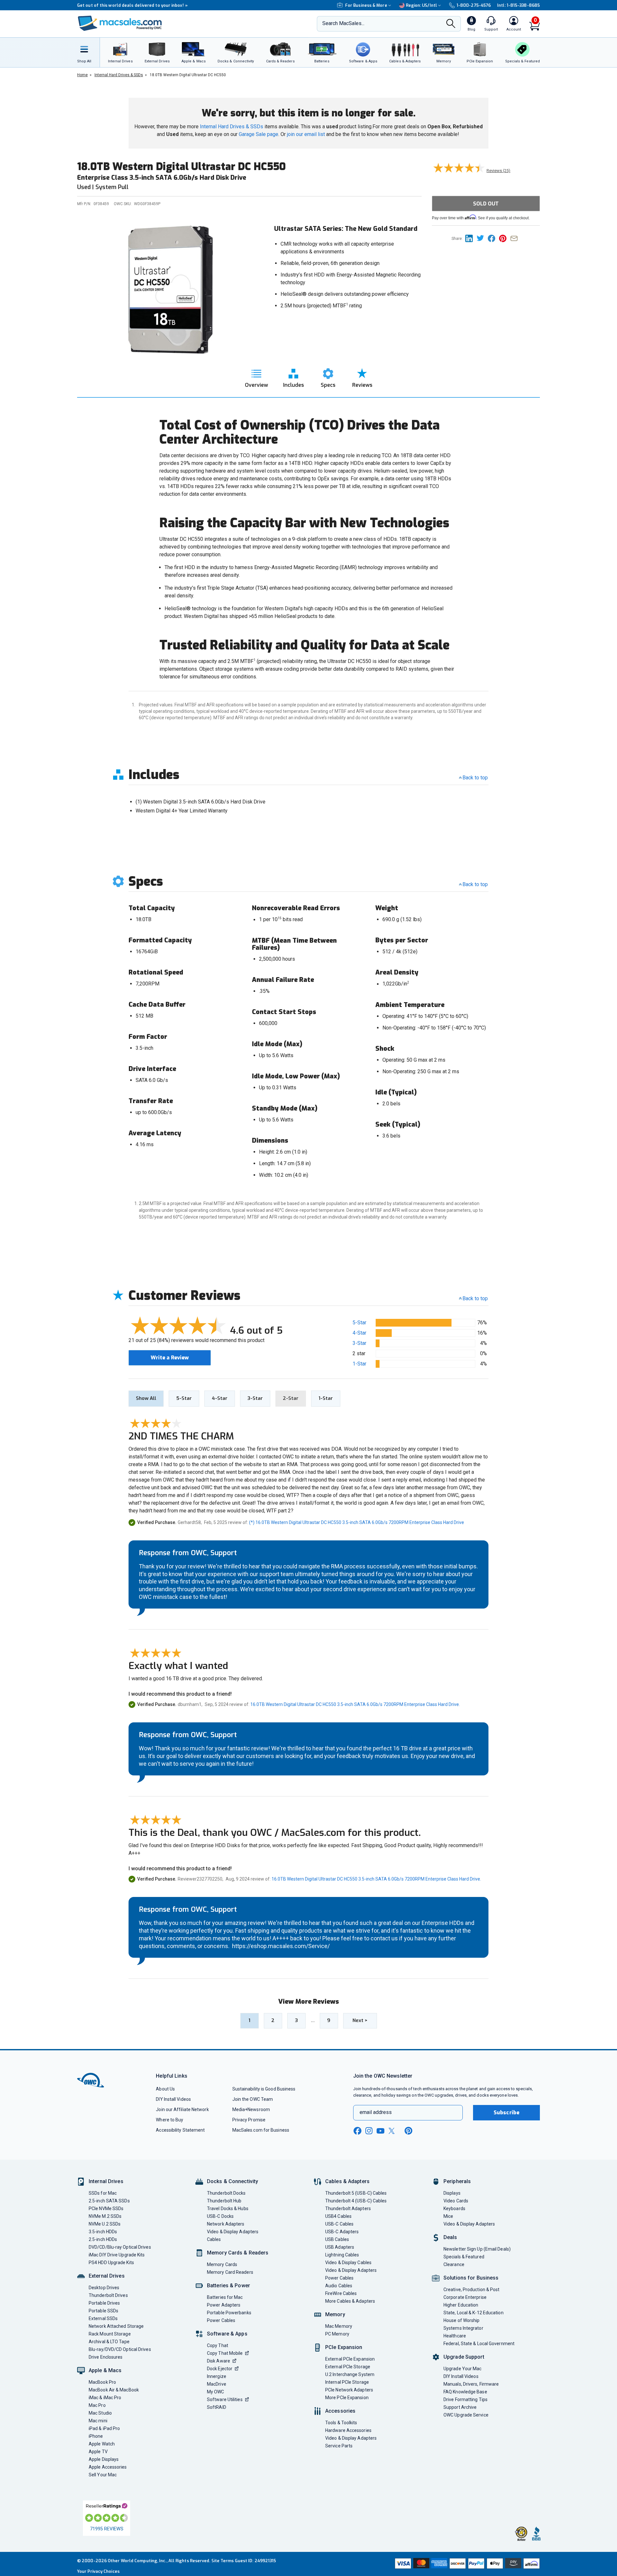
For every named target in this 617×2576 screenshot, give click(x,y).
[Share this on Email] (515, 238)
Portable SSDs (103, 2311)
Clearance (454, 2264)
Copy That (218, 2345)
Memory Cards (222, 2264)
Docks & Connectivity (232, 2181)
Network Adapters (226, 2224)
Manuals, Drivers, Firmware (471, 2384)
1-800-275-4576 (474, 5)
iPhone (96, 2436)
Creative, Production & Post (471, 2290)
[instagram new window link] (369, 2131)
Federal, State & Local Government (479, 2344)
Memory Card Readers (230, 2272)
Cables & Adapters (347, 2181)
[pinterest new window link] (408, 2131)
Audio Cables (339, 2286)
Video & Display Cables (348, 2263)
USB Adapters (340, 2247)
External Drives (107, 2276)
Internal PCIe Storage (347, 2382)
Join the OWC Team (253, 2099)
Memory (335, 2314)
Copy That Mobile (225, 2353)
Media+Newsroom (251, 2109)
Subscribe (506, 2113)
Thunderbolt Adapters (348, 2209)
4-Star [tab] (220, 1398)
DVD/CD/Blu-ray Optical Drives (120, 2247)
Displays (452, 2193)
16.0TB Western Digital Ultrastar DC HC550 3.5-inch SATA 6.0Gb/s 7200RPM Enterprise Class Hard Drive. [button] (355, 1704)
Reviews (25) (498, 171)
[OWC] (120, 24)
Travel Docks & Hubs (228, 2209)
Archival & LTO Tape (109, 2342)
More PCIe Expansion (347, 2398)
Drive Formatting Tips (465, 2399)
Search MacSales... (343, 23)
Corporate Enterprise (465, 2297)
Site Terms (223, 2561)
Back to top (475, 778)
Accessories (340, 2411)
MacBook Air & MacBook (114, 2390)
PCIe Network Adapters (349, 2390)
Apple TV (98, 2452)
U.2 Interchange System (350, 2374)
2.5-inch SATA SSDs (109, 2201)
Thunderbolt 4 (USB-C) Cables (356, 2201)
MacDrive (217, 2384)
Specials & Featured (464, 2257)
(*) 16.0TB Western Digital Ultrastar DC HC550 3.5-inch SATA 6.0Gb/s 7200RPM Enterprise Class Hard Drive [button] (357, 1522)
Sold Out (486, 204)
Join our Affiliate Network (182, 2109)
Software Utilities (225, 2399)
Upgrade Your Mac (462, 2369)
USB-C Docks (220, 2216)
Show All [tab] (146, 1398)
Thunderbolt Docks (226, 2193)
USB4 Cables (338, 2216)
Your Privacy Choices (98, 2571)
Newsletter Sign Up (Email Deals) (477, 2249)
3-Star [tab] (255, 1398)
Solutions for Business (471, 2278)
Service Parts (339, 2446)
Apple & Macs (105, 2370)
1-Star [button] (359, 1364)
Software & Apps (227, 2334)
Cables (214, 2239)
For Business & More (366, 5)
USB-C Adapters (342, 2232)
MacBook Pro (102, 2382)
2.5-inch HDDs (103, 2239)
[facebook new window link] (357, 2131)
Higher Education (461, 2305)
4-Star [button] (359, 1333)
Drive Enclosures (106, 2357)
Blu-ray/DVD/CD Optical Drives (120, 2349)
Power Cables (221, 2320)
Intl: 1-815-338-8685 (519, 5)
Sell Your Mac (103, 2475)
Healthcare (455, 2336)
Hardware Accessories (348, 2430)
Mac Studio (100, 2413)
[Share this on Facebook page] (493, 238)
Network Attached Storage (116, 2326)
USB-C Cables (339, 2224)
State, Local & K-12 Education (474, 2313)
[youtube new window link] (380, 2131)
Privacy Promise (249, 2120)
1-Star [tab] (326, 1398)
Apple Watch (102, 2444)
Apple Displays (104, 2459)
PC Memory (337, 2334)
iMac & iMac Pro (105, 2398)
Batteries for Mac (225, 2297)
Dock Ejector (220, 2369)
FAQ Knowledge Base (465, 2392)
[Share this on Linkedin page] (471, 238)
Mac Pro (97, 2405)
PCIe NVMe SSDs (106, 2209)
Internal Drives (106, 2181)
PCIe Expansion (344, 2347)
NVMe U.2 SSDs (105, 2224)
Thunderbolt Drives (108, 2295)
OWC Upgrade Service (466, 2415)
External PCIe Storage (348, 2367)
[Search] (451, 24)
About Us (165, 2089)
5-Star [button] (359, 1323)
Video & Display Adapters (233, 2232)
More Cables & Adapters (350, 2301)
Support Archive (460, 2407)
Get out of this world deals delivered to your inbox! (132, 5)
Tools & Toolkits (341, 2423)
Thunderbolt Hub (224, 2201)
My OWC (216, 2392)
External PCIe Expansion (350, 2359)
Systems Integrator (463, 2328)
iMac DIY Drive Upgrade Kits (117, 2255)
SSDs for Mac (103, 2193)
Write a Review (170, 1358)
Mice (448, 2216)
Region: (421, 5)
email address (376, 2112)
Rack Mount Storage (110, 2334)
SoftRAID (217, 2407)
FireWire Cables (341, 2293)
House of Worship (461, 2320)
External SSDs (103, 2318)
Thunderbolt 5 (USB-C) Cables (356, 2193)
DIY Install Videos (173, 2099)
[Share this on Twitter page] (482, 238)
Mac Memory (339, 2326)
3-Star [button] (359, 1343)
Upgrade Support (464, 2357)
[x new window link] (393, 2131)
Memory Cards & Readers (238, 2253)
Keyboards (454, 2209)
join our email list (306, 134)
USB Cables (337, 2239)
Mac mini (98, 2421)
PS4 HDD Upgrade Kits (111, 2263)
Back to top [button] (475, 1298)
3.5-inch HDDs (103, 2232)
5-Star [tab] (184, 1398)
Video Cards (456, 2201)
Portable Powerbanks (229, 2313)
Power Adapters (224, 2305)
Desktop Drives (104, 2288)
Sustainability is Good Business (264, 2089)
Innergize (217, 2376)
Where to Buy (170, 2120)
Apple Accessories (108, 2467)
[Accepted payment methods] (466, 2564)
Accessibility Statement (180, 2130)
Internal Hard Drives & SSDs (232, 127)
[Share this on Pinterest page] (505, 238)
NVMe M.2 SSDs (105, 2216)
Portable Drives (104, 2303)
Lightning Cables (342, 2255)
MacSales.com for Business (261, 2130)
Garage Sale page (259, 134)
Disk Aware (219, 2361)
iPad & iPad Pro (104, 2428)
